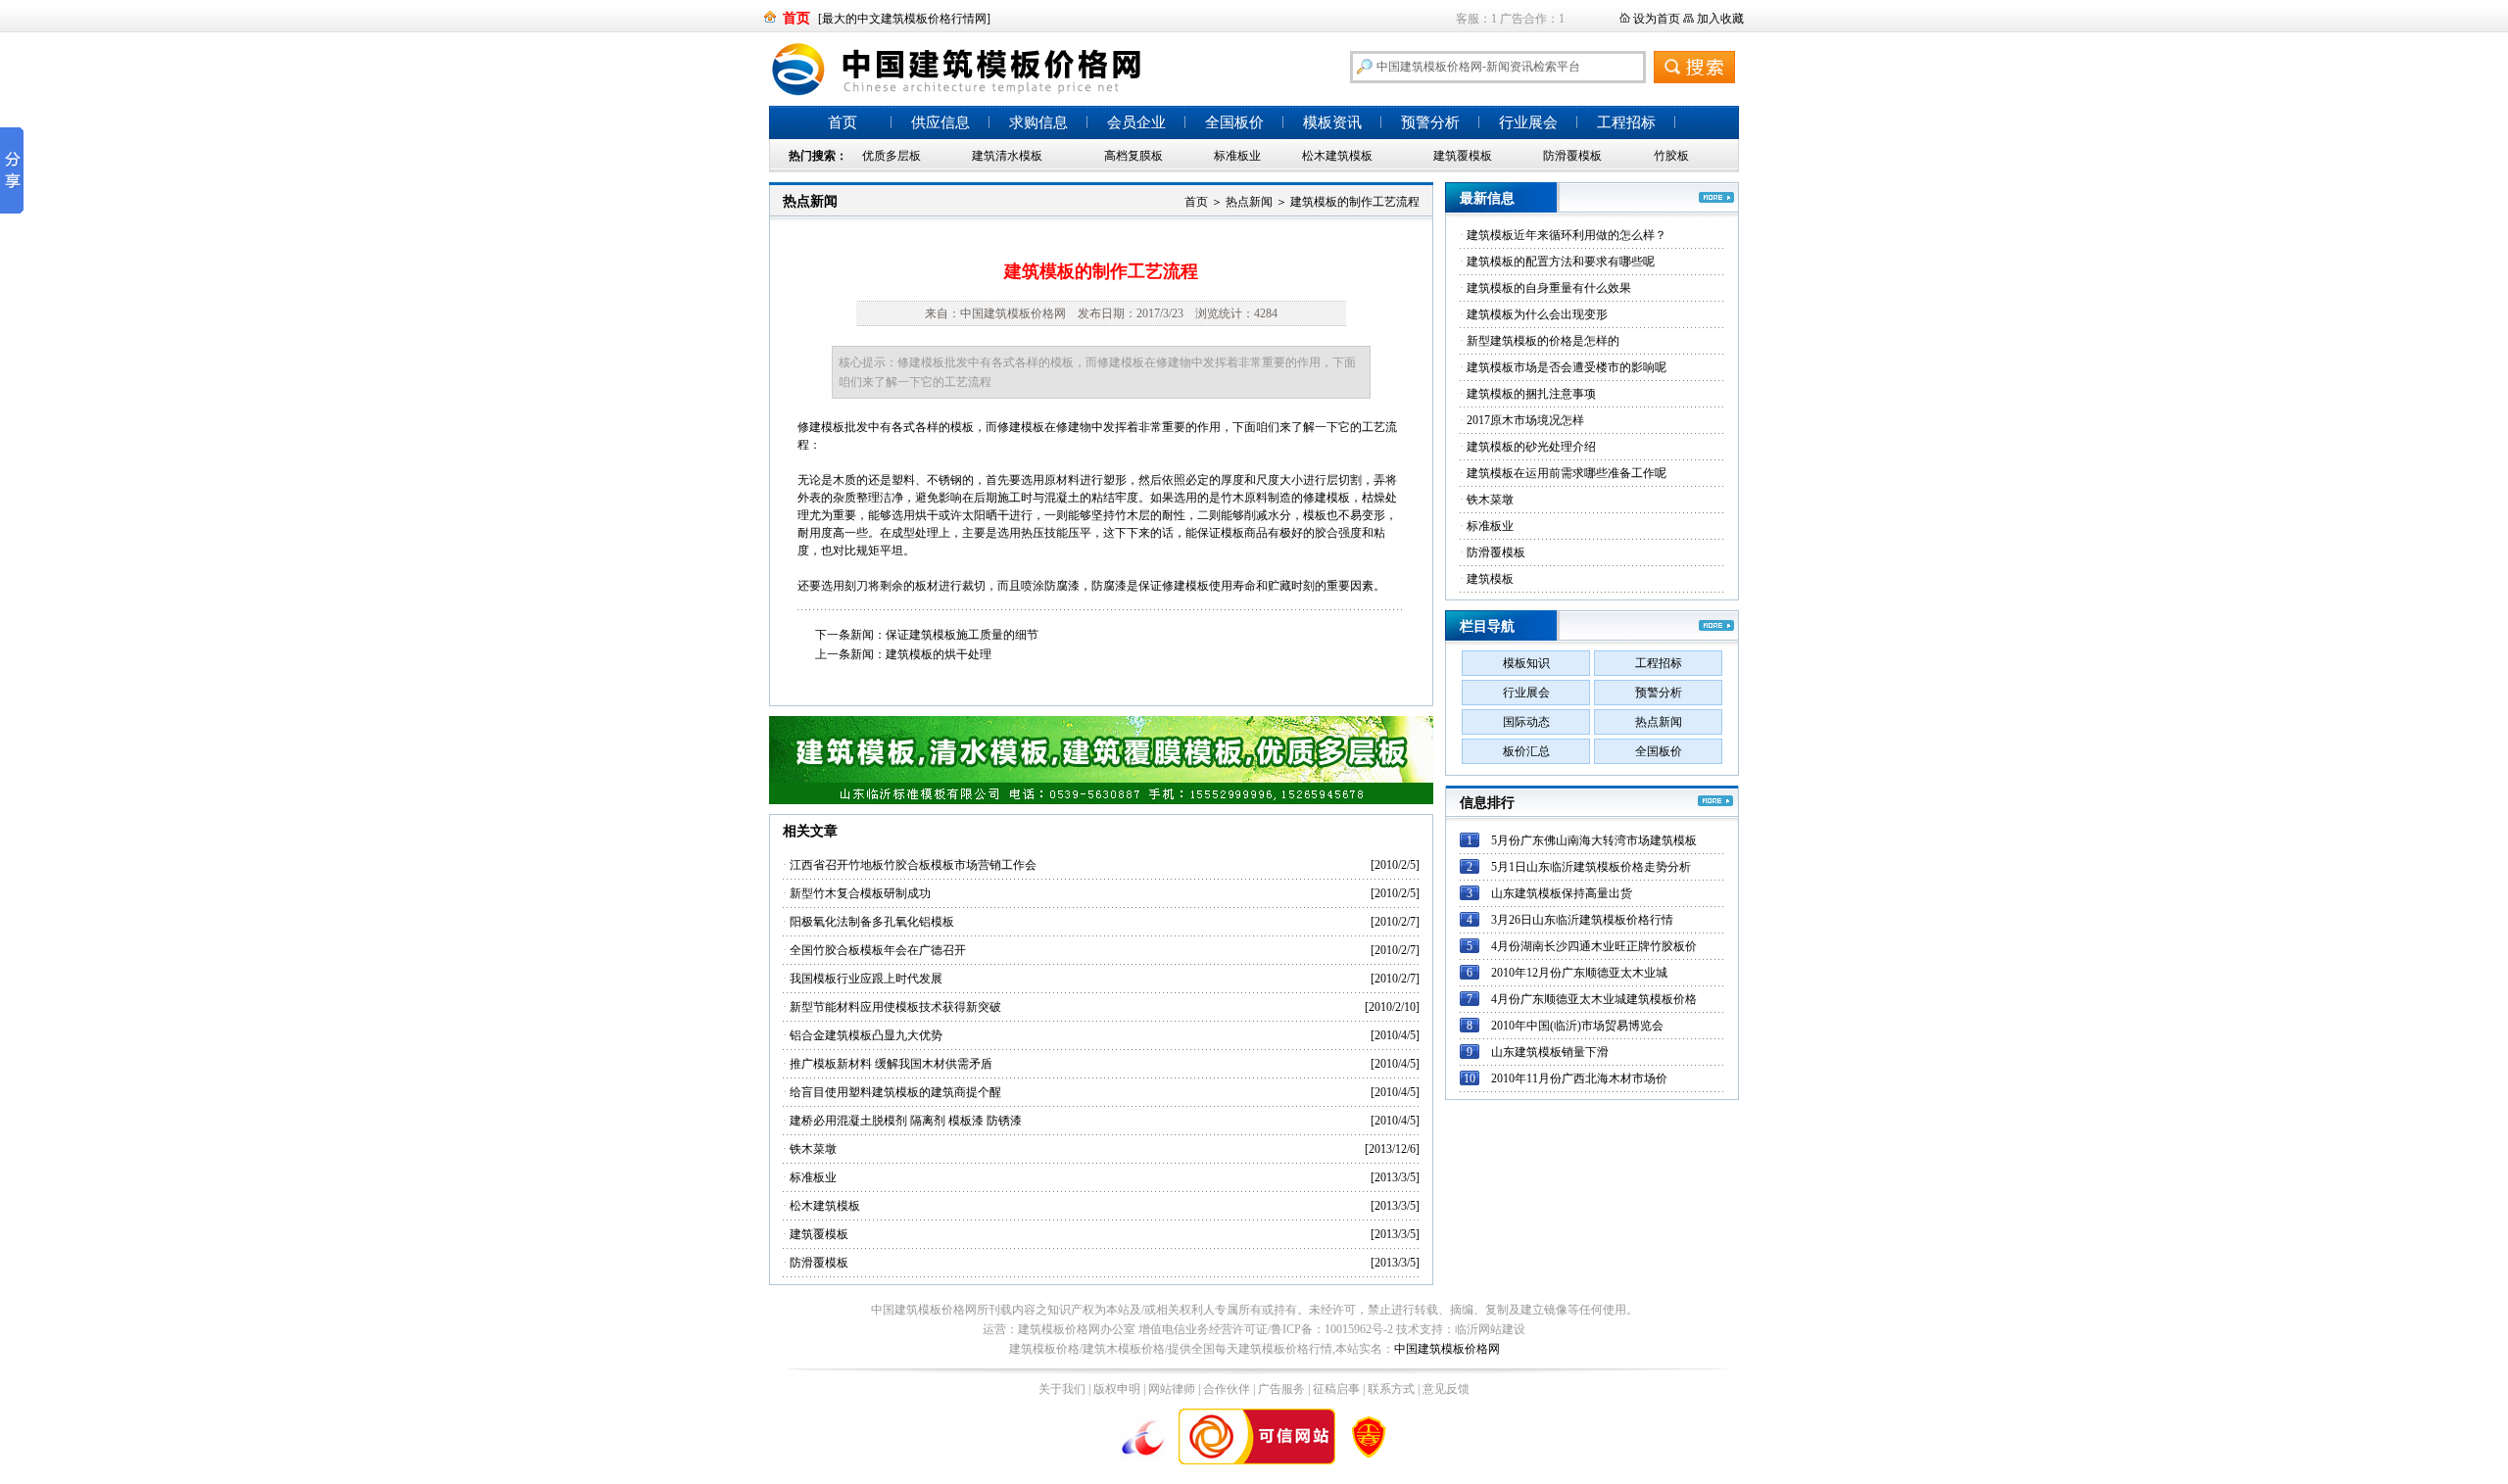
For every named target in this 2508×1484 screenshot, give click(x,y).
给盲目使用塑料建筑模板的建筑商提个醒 (895, 1092)
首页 (843, 122)
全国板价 (1234, 122)
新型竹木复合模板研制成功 (860, 893)
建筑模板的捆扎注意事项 (1531, 394)
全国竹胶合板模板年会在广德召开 (878, 950)
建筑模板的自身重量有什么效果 (1549, 288)
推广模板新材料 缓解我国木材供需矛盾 (891, 1064)
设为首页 (1657, 19)
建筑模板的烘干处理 (939, 654)
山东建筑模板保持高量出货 (1562, 893)
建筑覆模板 (1463, 156)
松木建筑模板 (1337, 156)
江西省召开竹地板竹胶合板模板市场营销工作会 (913, 865)
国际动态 (1526, 722)
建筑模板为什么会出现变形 (1537, 314)
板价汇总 (1526, 751)
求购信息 (1038, 122)
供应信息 (940, 122)
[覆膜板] (1101, 800)
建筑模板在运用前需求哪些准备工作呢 (1567, 473)
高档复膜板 (1133, 156)
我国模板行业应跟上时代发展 (866, 979)
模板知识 (1526, 663)
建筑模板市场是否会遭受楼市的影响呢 (1567, 367)
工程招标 (1626, 122)
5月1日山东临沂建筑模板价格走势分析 (1591, 867)
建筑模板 (1490, 579)
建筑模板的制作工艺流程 (1355, 202)
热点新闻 (810, 201)
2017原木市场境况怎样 (1525, 420)
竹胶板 (1671, 156)
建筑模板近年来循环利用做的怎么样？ (1567, 235)
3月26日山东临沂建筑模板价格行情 (1582, 920)
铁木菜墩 (813, 1149)
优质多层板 (892, 156)
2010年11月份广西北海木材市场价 (1579, 1078)
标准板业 (1237, 156)
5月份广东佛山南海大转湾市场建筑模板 (1594, 840)
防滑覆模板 (1572, 156)
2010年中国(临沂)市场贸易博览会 (1577, 1026)
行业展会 (1528, 122)
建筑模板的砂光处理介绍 (1531, 447)
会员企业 (1136, 122)
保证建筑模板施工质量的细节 (962, 635)
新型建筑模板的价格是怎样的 (1543, 341)
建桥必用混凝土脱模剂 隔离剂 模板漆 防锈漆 (906, 1121)
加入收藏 (1720, 19)
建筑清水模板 (1007, 156)
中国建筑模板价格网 (1447, 1349)
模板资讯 (1332, 122)
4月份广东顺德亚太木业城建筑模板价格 (1594, 999)
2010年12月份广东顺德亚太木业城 (1579, 973)
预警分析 (1430, 122)
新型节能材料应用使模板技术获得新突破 (895, 1007)
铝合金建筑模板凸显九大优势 (866, 1035)
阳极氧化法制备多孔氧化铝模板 (872, 922)
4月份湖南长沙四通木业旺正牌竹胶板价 (1594, 946)
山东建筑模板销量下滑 (1550, 1052)
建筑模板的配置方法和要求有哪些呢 (1561, 262)
